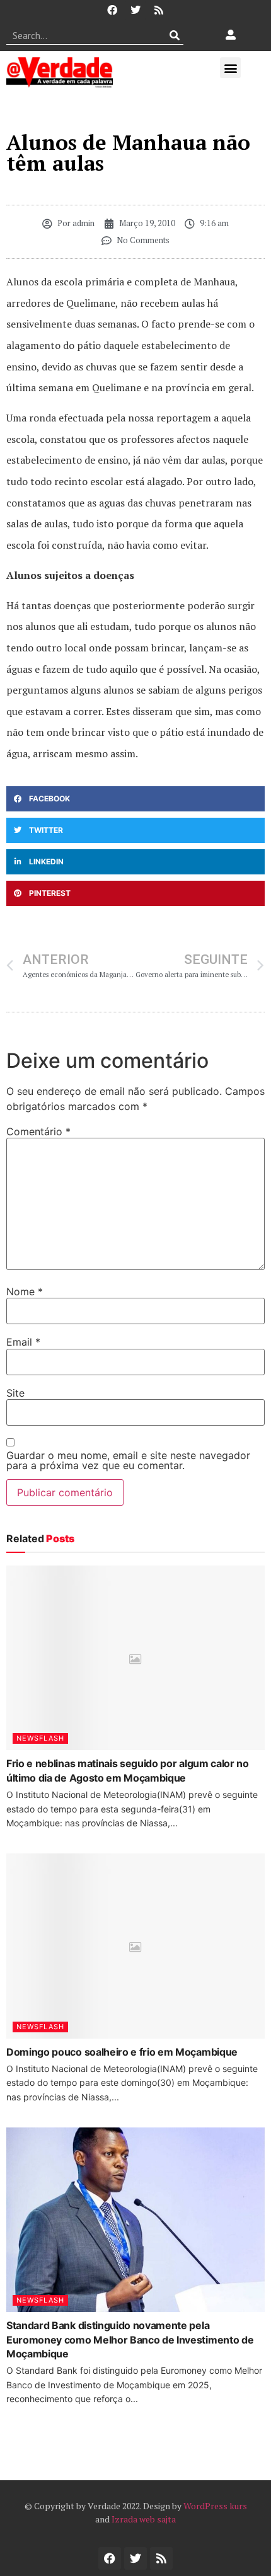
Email (23, 1342)
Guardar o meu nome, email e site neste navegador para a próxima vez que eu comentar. (128, 1460)
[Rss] (159, 10)
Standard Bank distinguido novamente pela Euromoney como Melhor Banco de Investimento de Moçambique (130, 2339)
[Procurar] (174, 35)
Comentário (38, 1131)
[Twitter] (135, 10)
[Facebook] (112, 10)
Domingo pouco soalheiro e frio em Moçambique (122, 2052)
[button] (230, 68)
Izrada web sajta (144, 2519)
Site (15, 1393)
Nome (25, 1291)
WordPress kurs (215, 2506)
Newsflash (40, 1738)
